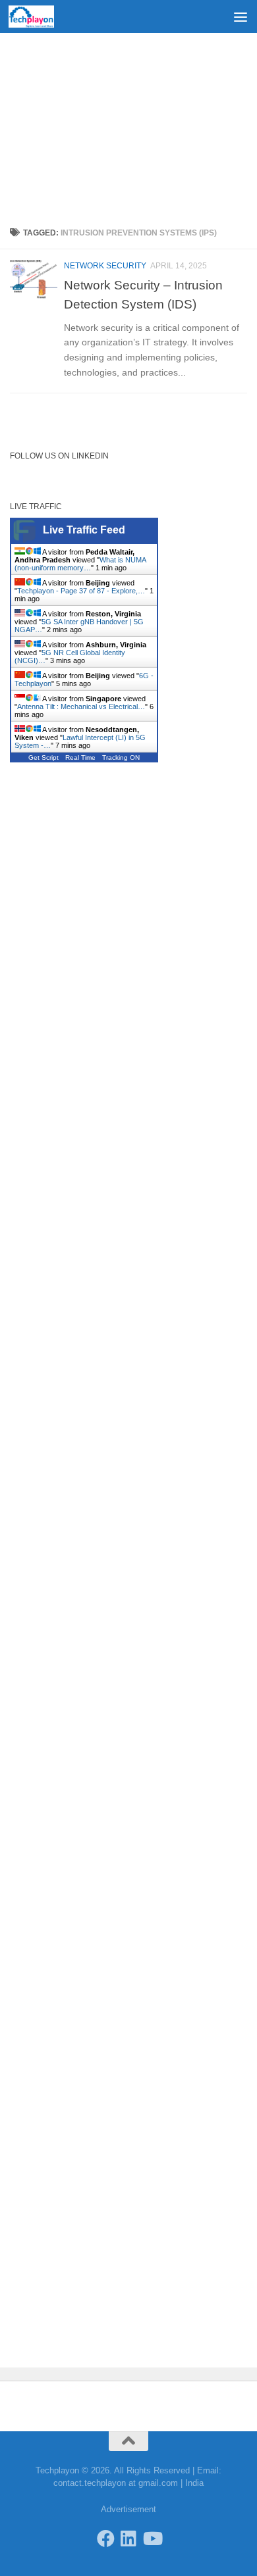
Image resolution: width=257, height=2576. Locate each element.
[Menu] (241, 16)
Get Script (43, 757)
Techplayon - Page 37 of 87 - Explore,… (81, 591)
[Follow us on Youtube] (152, 2538)
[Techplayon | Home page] (39, 16)
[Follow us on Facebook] (106, 2538)
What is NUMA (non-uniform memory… (80, 564)
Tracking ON (121, 757)
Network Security (105, 266)
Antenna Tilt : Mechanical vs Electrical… (81, 706)
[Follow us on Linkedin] (129, 2538)
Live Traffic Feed (84, 530)
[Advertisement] (128, 125)
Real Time (80, 757)
